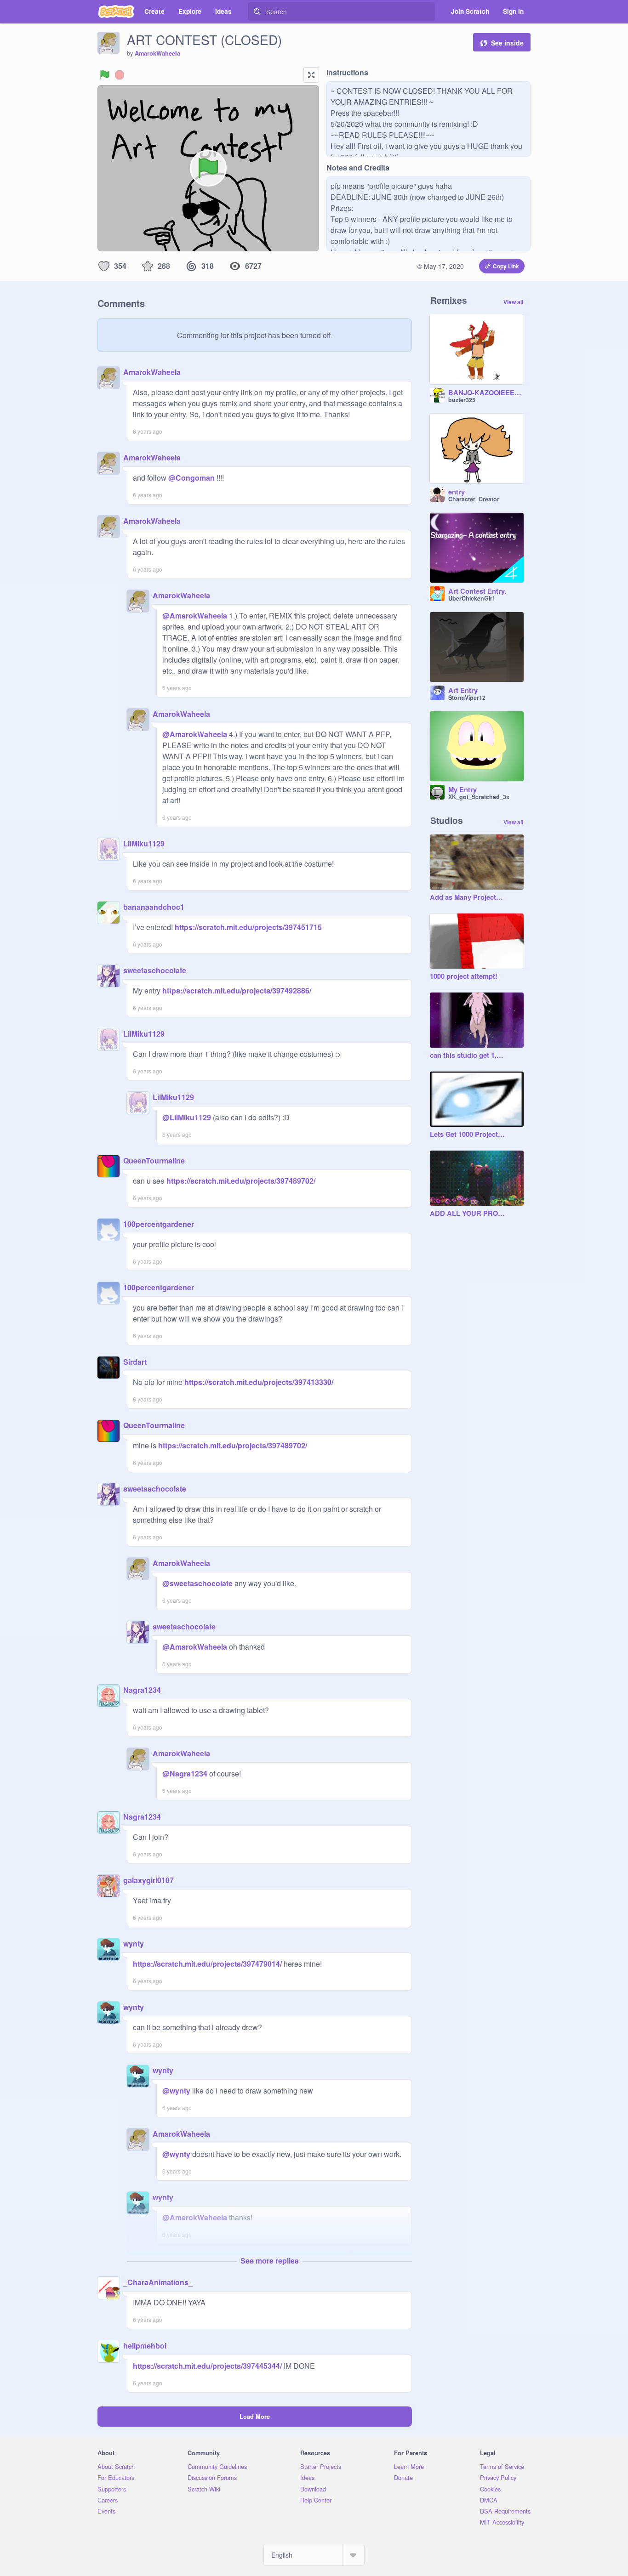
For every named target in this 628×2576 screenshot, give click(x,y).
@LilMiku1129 (187, 1117)
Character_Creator (474, 499)
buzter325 (462, 400)
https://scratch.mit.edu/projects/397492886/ (236, 990)
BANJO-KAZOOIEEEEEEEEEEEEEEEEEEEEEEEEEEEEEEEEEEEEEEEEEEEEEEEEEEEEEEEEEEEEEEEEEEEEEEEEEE (486, 393)
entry (457, 492)
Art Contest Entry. (477, 591)
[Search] (257, 11)
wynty (134, 1943)
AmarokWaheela (157, 53)
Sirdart (135, 1362)
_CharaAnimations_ (158, 2282)
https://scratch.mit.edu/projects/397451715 (247, 927)
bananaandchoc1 (154, 907)
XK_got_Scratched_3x (479, 797)
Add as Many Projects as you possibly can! (468, 897)
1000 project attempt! (464, 976)
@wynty (176, 2091)
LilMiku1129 (144, 843)
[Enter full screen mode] (311, 75)
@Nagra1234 (185, 1773)
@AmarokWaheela (195, 616)
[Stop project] (120, 75)
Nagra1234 (142, 1690)
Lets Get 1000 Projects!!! (468, 1135)
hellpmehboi (145, 2346)
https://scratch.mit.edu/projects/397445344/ (207, 2366)
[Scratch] (116, 11)
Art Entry (463, 691)
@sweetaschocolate (197, 1583)
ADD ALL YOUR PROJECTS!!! (468, 1214)
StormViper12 (467, 698)
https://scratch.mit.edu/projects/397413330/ (258, 1382)
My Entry (462, 790)
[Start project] (105, 75)
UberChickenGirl (471, 598)
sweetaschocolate (155, 970)
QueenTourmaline (154, 1160)
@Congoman (191, 478)
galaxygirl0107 (148, 1880)
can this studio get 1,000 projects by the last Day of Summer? (468, 1055)
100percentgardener (159, 1224)
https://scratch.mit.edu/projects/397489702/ (240, 1181)
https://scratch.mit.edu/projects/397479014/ (207, 1964)
